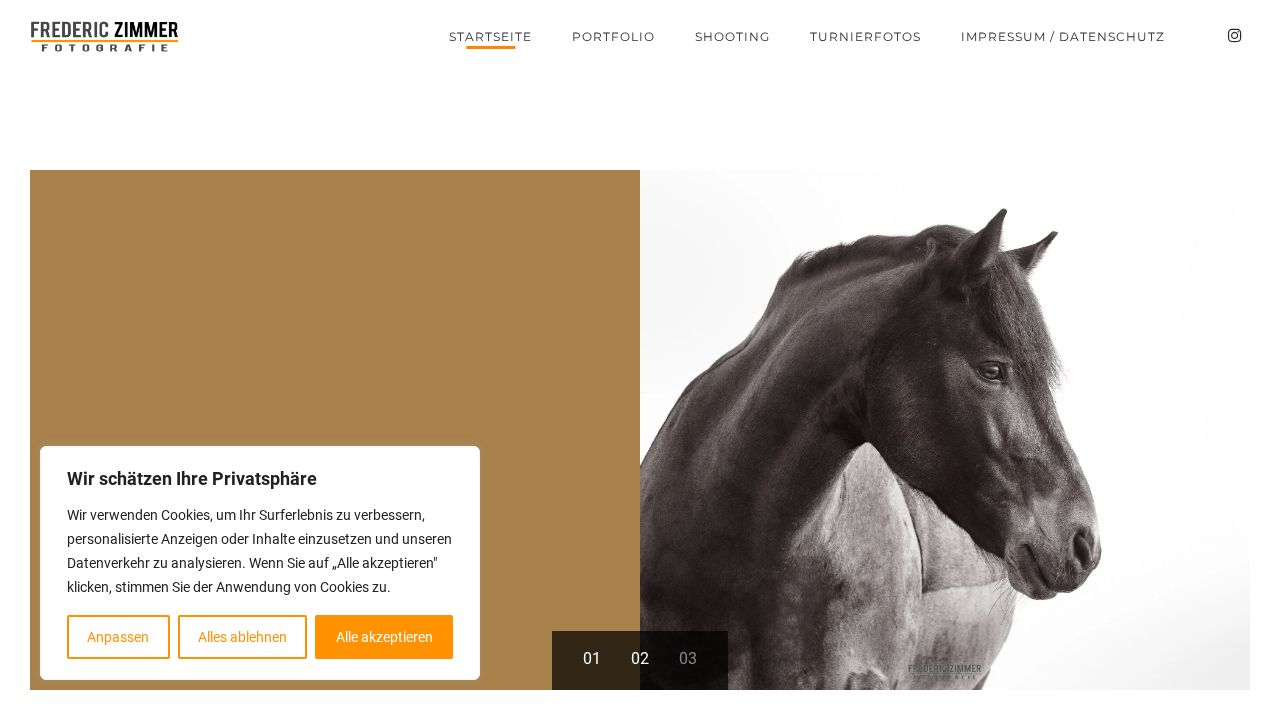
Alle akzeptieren (384, 637)
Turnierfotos (865, 36)
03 (688, 658)
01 (592, 658)
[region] (260, 563)
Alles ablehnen (242, 637)
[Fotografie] (105, 36)
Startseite (490, 36)
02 (640, 658)
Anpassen (118, 637)
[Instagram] (1235, 35)
